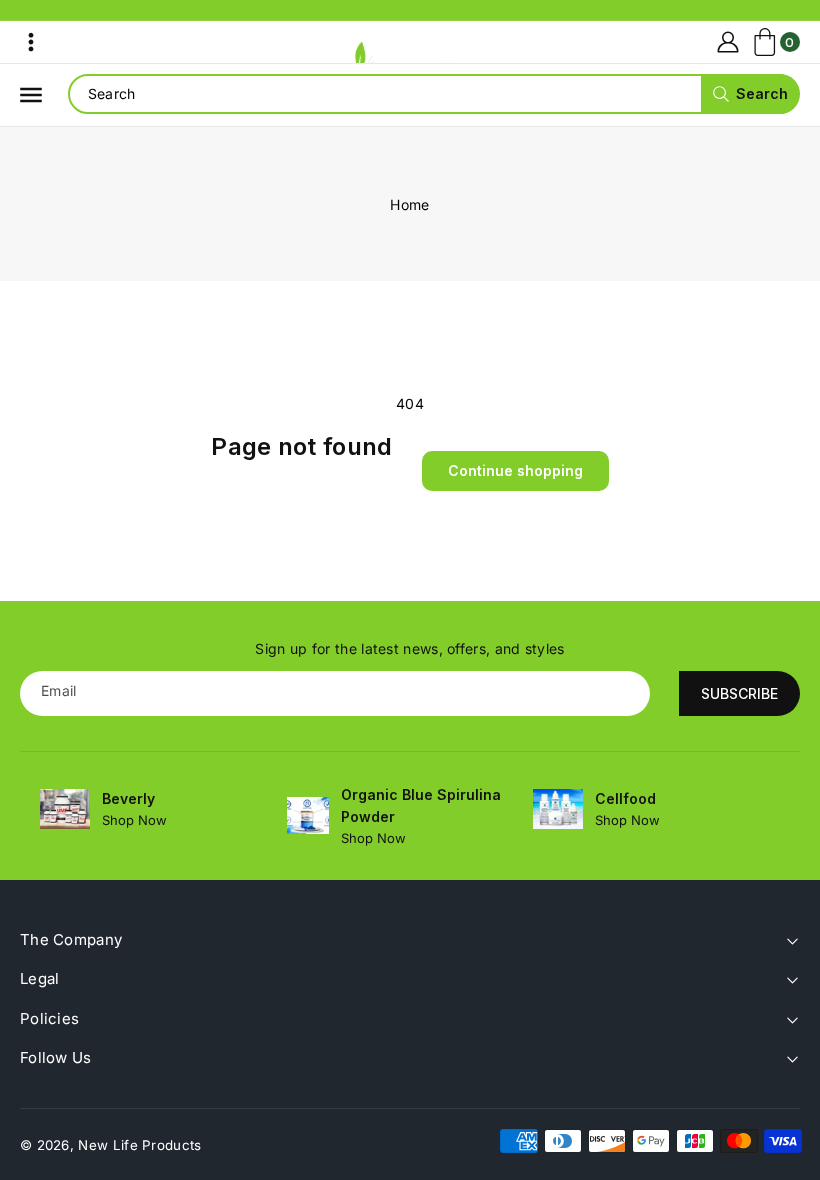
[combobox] (433, 94)
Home (409, 204)
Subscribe (739, 693)
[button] (31, 42)
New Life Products (139, 1145)
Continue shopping (515, 470)
